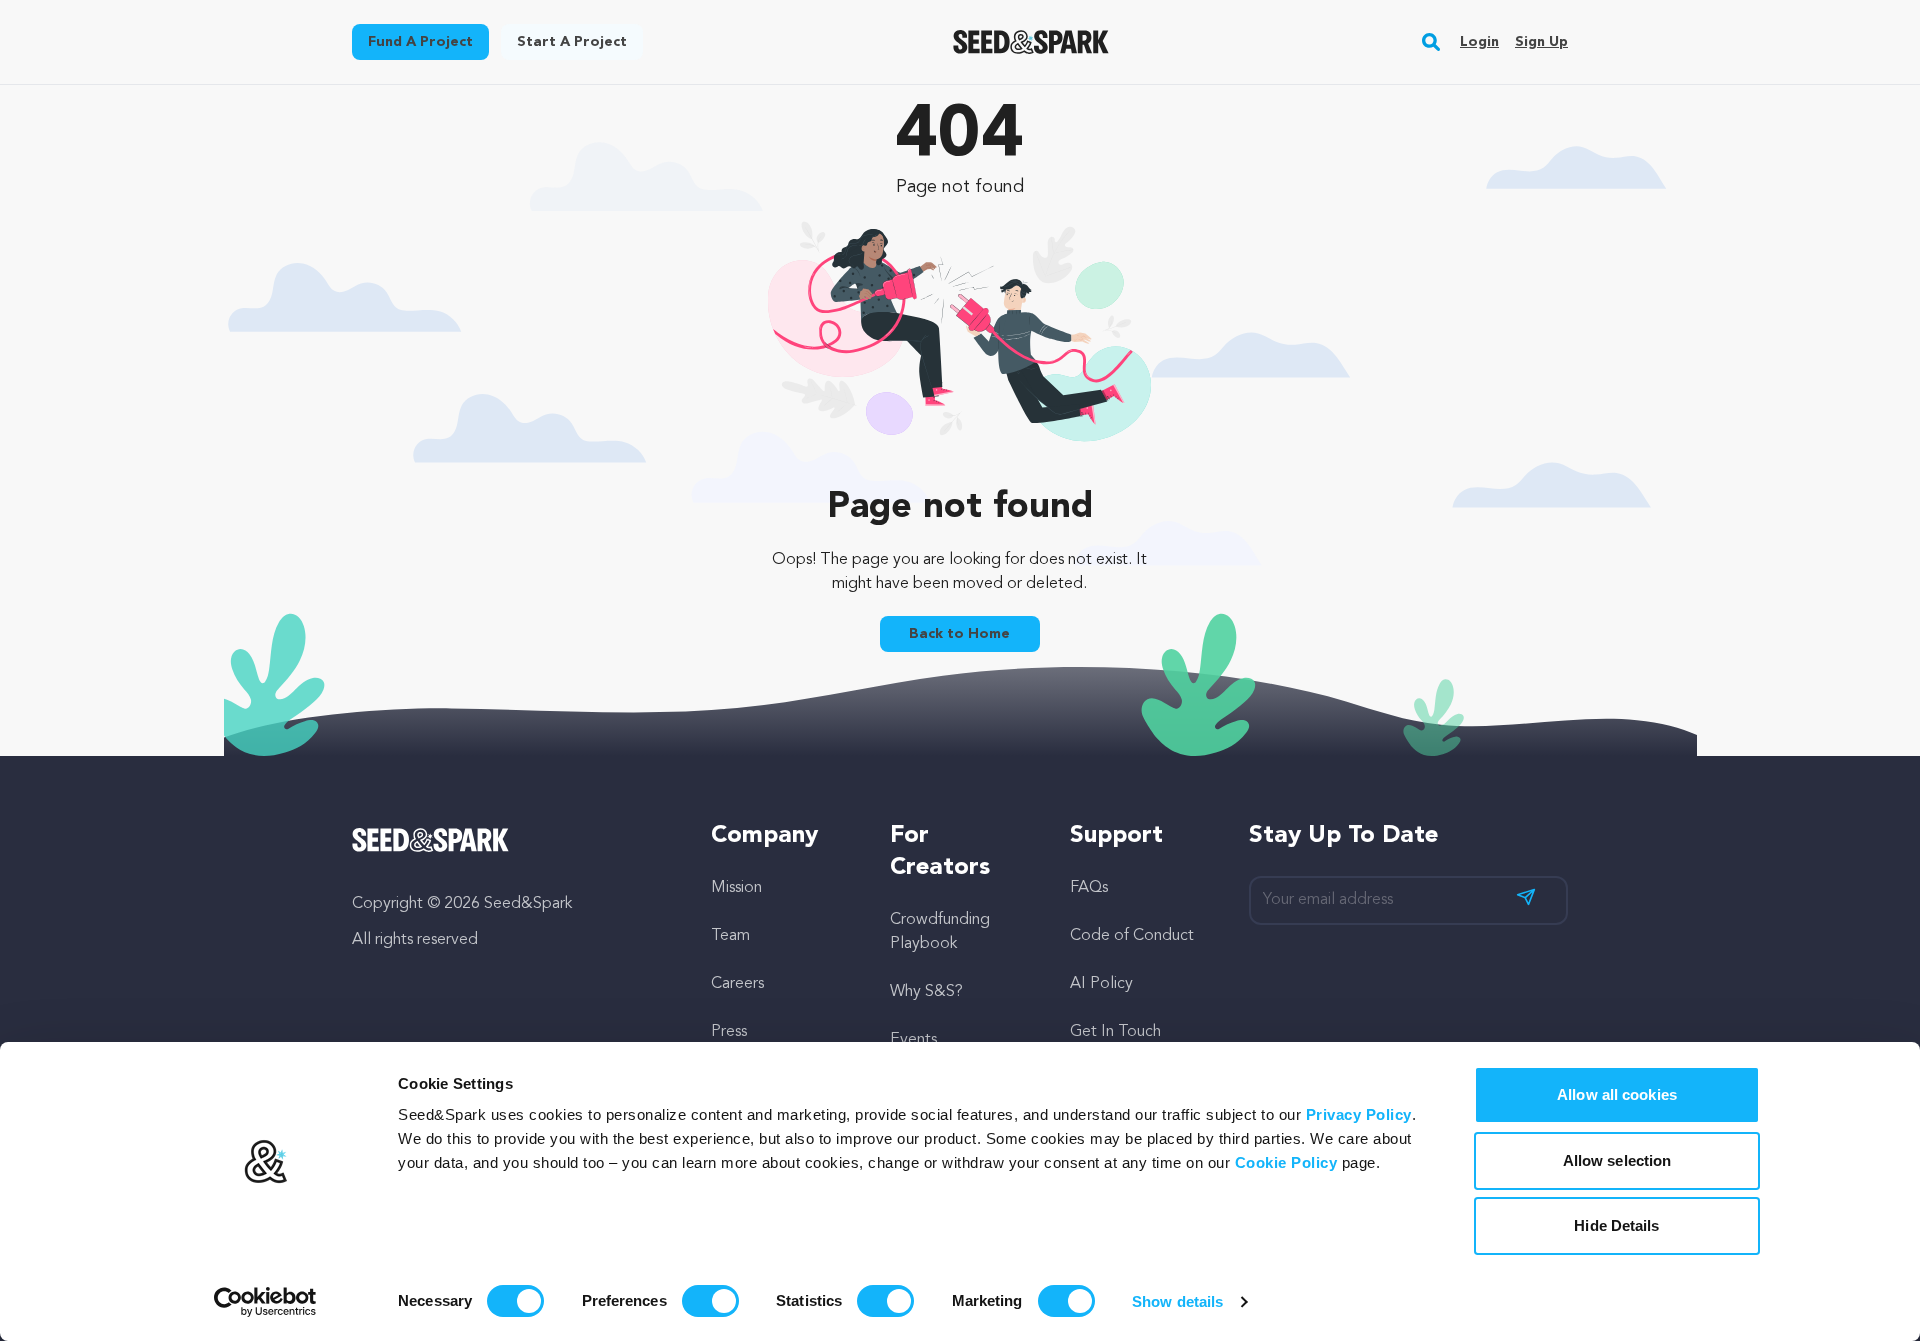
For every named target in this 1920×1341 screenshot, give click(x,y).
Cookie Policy (1286, 1162)
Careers (737, 984)
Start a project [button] (572, 42)
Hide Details (1616, 1225)
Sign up (1541, 42)
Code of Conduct (1132, 936)
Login (1479, 42)
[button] (1431, 42)
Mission (736, 888)
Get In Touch (1115, 1032)
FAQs (1089, 888)
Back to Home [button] (959, 634)
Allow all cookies (1617, 1094)
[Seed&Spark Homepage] (1031, 42)
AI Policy (1101, 984)
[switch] (710, 1301)
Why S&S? (926, 992)
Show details (1177, 1301)
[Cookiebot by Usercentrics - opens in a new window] (265, 1302)
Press (729, 1032)
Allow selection (1617, 1160)
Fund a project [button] (420, 42)
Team (730, 936)
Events (913, 1040)
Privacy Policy (1359, 1114)
